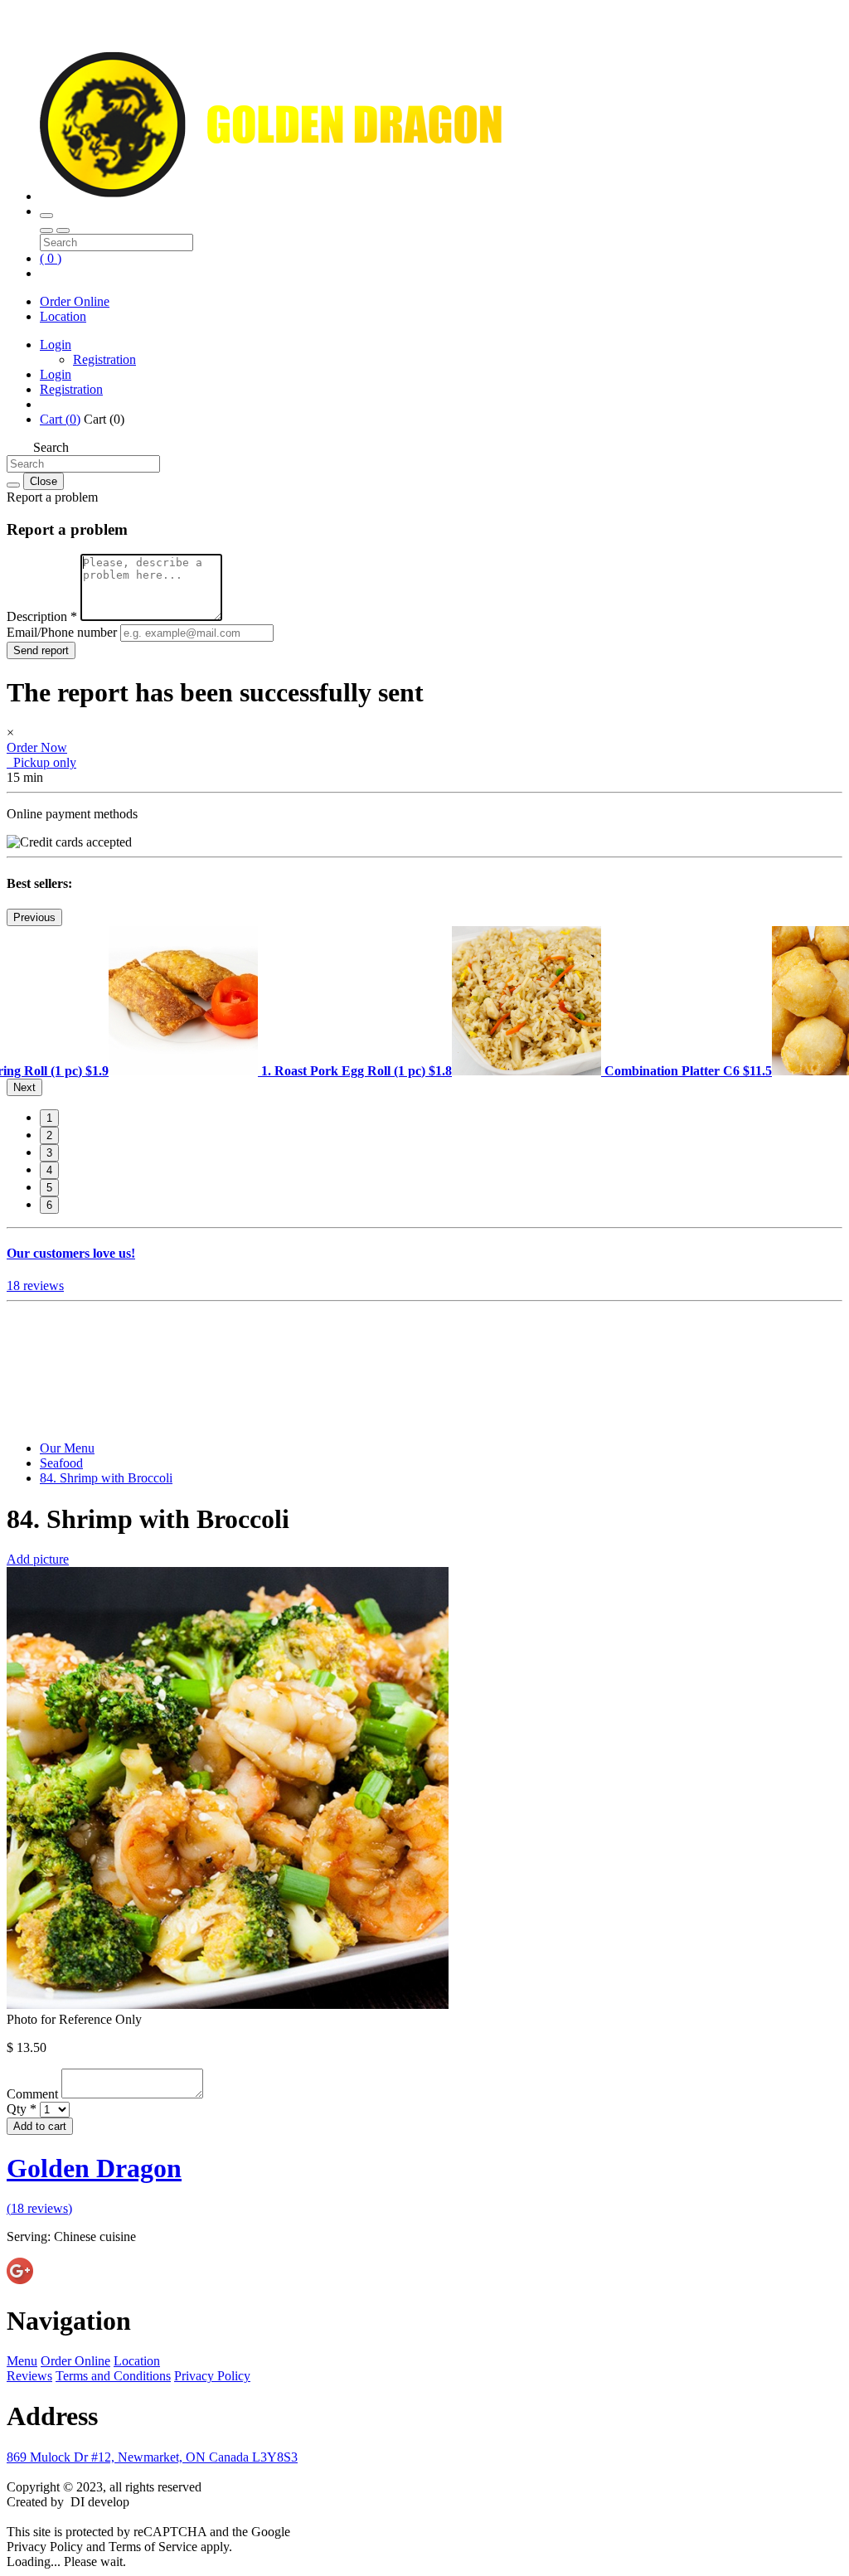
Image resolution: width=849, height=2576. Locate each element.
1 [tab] (49, 1118)
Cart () (60, 419)
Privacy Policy (212, 2376)
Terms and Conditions (113, 2376)
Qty (22, 2109)
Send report (41, 650)
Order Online (75, 301)
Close (44, 481)
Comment (34, 2094)
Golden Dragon (94, 2168)
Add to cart (40, 2126)
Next (24, 1087)
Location (63, 316)
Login (56, 344)
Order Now (37, 747)
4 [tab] (49, 1170)
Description (42, 616)
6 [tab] (49, 1205)
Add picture (38, 1559)
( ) (51, 258)
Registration (104, 359)
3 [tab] (49, 1153)
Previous (34, 917)
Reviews (29, 2376)
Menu (22, 2361)
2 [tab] (49, 1135)
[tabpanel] (280, 1071)
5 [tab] (49, 1188)
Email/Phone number (63, 632)
